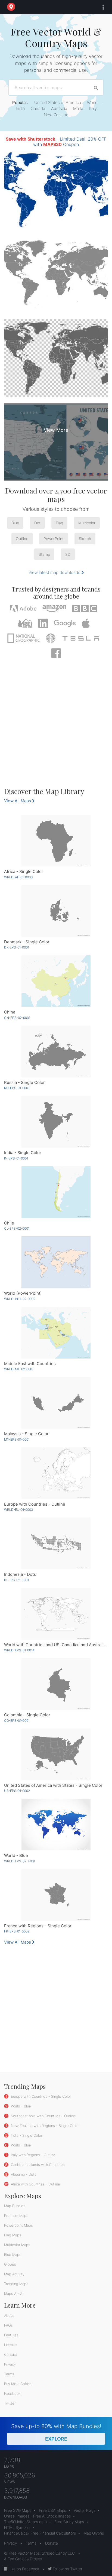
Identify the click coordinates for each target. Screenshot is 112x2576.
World (92, 103)
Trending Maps (16, 2284)
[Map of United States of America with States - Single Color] (56, 1754)
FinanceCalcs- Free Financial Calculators (40, 2533)
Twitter (10, 2403)
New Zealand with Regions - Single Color (44, 2126)
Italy (93, 108)
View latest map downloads (55, 572)
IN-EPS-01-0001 (16, 1158)
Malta (78, 108)
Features (11, 2335)
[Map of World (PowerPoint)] (56, 1262)
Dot (37, 523)
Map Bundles (15, 2206)
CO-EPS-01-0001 (17, 1721)
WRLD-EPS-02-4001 (20, 1861)
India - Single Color (26, 2135)
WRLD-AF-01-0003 (18, 877)
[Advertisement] (56, 725)
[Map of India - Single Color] (56, 1122)
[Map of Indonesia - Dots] (56, 1543)
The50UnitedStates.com (25, 2522)
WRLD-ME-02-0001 (19, 1369)
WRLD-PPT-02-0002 (20, 1299)
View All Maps (18, 801)
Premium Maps (16, 2216)
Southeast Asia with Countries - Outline (43, 2116)
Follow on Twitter (67, 2569)
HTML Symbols (17, 2527)
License (10, 2345)
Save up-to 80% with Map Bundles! (56, 2432)
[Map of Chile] (56, 1192)
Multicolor (87, 523)
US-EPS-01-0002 (17, 1791)
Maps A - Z (13, 2294)
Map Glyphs (94, 2533)
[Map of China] (56, 981)
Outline (22, 539)
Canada (38, 108)
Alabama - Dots (23, 2174)
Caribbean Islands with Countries (37, 2165)
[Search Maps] (96, 87)
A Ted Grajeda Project (23, 2559)
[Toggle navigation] (102, 7)
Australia (59, 108)
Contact (11, 2354)
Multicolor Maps (17, 2245)
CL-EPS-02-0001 (17, 1228)
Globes (10, 2264)
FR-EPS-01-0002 (17, 1931)
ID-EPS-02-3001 (16, 1580)
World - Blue (20, 2106)
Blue (15, 523)
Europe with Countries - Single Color (40, 2096)
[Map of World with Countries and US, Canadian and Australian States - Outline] (56, 1614)
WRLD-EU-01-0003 (19, 1510)
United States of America (58, 103)
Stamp (44, 554)
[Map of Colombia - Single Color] (56, 1684)
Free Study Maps (69, 2522)
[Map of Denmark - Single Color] (56, 911)
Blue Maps (13, 2255)
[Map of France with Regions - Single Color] (56, 1895)
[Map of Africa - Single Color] (56, 841)
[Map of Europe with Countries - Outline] (56, 1473)
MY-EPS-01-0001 (17, 1439)
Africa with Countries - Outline (35, 2184)
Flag (59, 523)
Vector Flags (85, 2510)
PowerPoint (54, 539)
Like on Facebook (23, 2569)
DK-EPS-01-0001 (17, 947)
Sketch (85, 539)
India (20, 108)
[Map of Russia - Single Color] (56, 1052)
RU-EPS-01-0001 (17, 1088)
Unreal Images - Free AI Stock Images (37, 2516)
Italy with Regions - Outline (33, 2155)
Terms (9, 2374)
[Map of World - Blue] (56, 1825)
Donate (52, 2543)
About (9, 2315)
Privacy (10, 2364)
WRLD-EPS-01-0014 (19, 1650)
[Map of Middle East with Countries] (56, 1333)
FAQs (8, 2325)
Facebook (12, 2393)
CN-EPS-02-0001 (17, 1018)
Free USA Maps (52, 2510)
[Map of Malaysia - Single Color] (56, 1403)
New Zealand (56, 115)
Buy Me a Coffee (18, 2384)
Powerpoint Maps (18, 2225)
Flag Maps (13, 2235)
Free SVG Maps (18, 2510)
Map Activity (14, 2274)
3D (68, 554)
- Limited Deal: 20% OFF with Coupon (56, 142)
